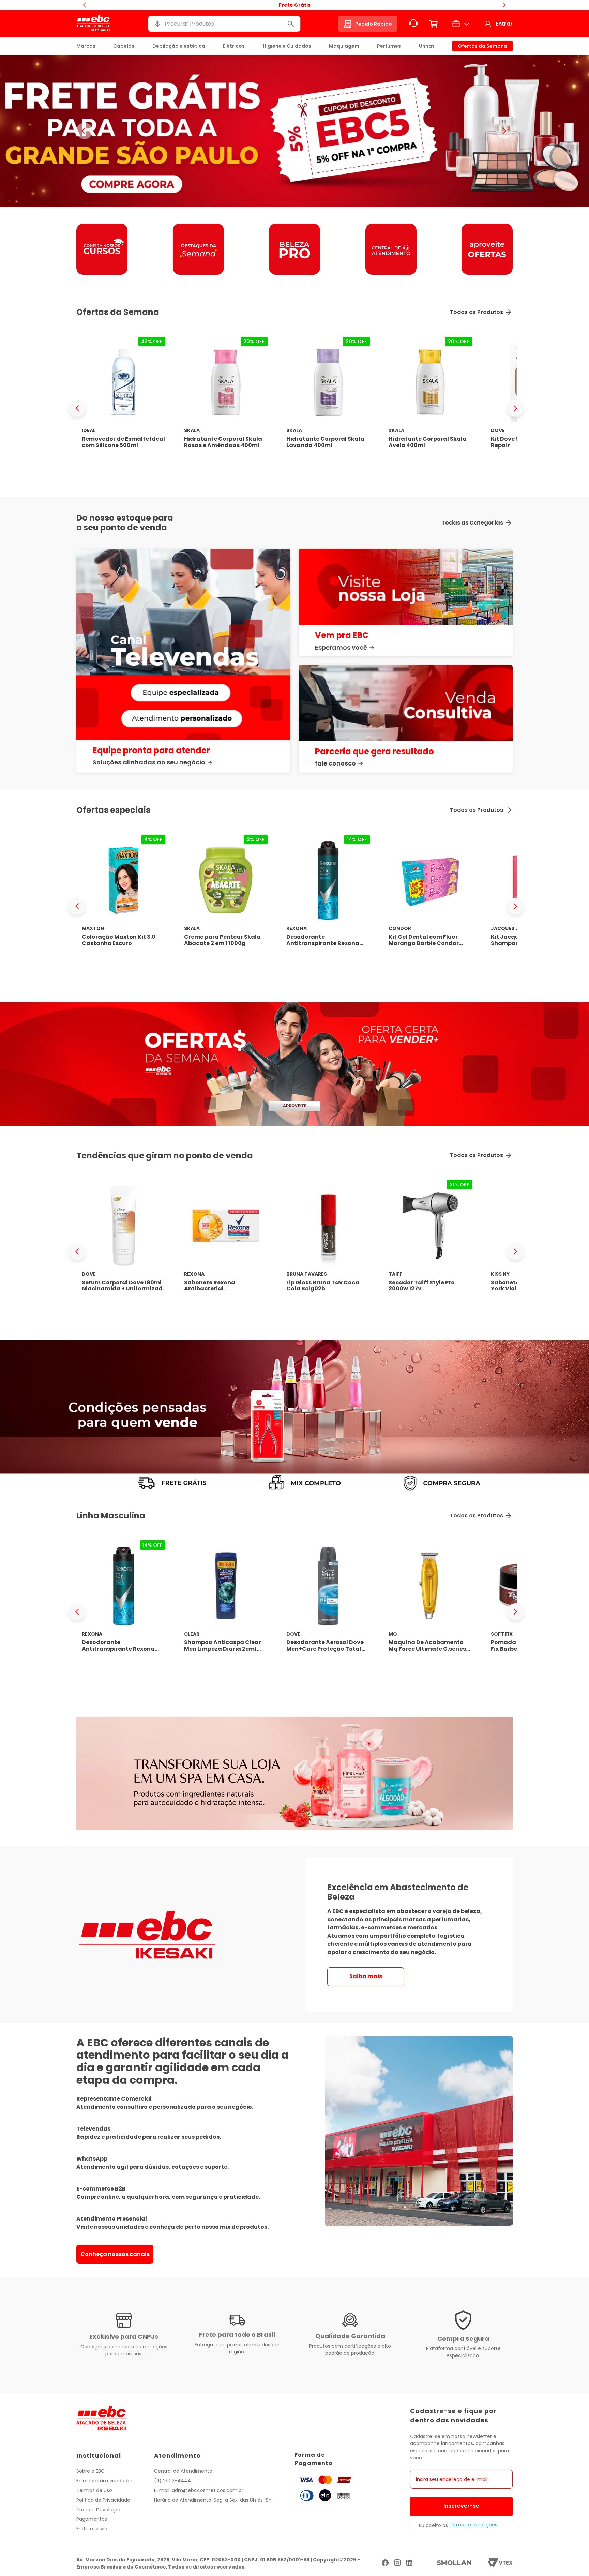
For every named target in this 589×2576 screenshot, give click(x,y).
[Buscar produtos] (291, 24)
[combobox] (224, 24)
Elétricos (234, 46)
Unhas (427, 46)
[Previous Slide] (77, 408)
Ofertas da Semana (482, 46)
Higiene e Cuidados (287, 46)
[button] (157, 24)
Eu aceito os (433, 2525)
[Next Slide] (515, 408)
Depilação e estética (179, 46)
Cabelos (124, 46)
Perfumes (389, 46)
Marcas (86, 46)
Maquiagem (344, 46)
